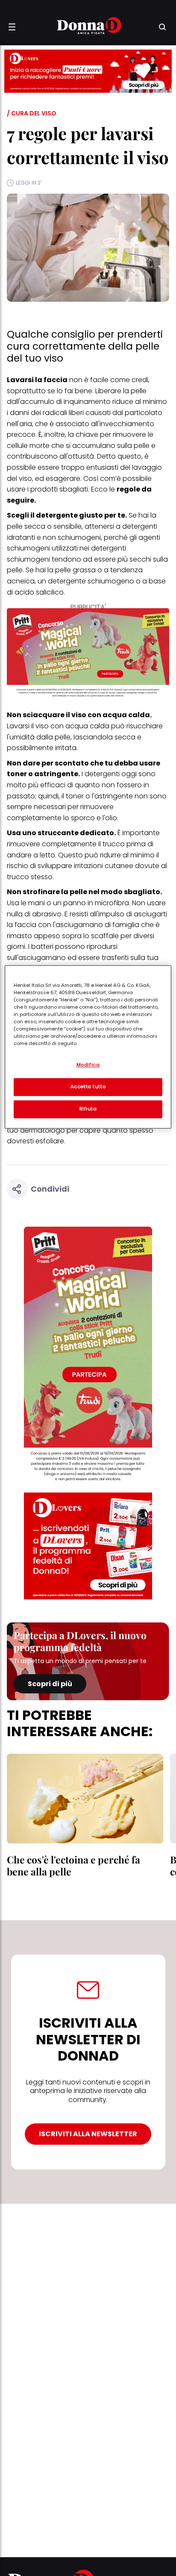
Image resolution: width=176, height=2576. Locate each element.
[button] (12, 27)
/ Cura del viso (32, 113)
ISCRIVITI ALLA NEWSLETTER (88, 2134)
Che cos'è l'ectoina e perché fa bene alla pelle (73, 1865)
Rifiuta (88, 1109)
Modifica (88, 1065)
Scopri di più (50, 1684)
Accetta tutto (88, 1086)
